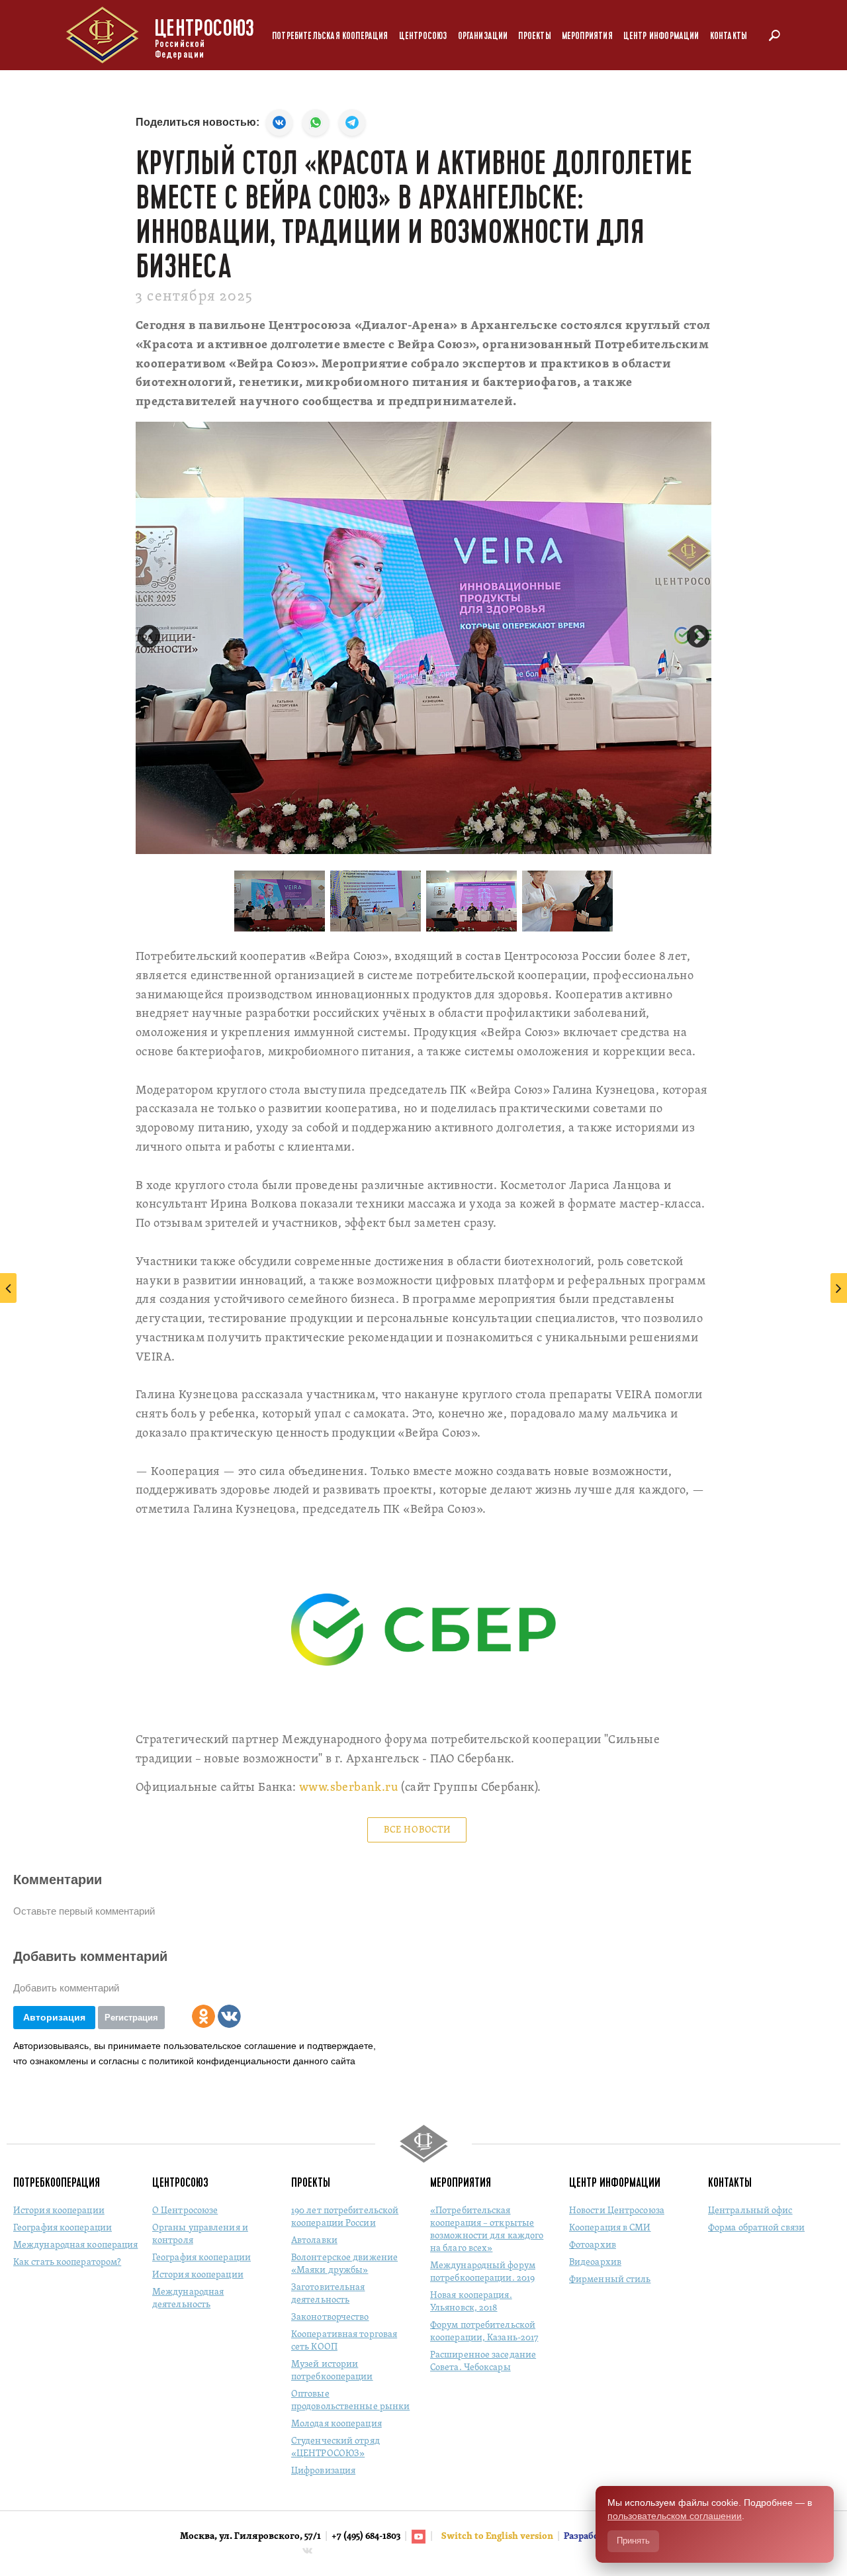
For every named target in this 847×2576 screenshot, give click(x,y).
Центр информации (661, 36)
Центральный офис (750, 2211)
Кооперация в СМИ (610, 2228)
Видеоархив (595, 2263)
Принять (633, 2541)
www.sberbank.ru (348, 1788)
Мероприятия (587, 36)
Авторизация (54, 2017)
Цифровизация (323, 2471)
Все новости (418, 1830)
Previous (149, 638)
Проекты (534, 36)
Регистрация (131, 2018)
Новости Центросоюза (617, 2211)
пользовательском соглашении (675, 2516)
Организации (483, 36)
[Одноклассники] (203, 2016)
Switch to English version (498, 2537)
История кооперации (59, 2211)
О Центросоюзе (185, 2211)
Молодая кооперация (336, 2424)
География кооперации (63, 2228)
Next (698, 638)
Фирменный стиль (610, 2280)
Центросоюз (423, 36)
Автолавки (314, 2241)
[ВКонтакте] (229, 2016)
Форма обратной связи (756, 2228)
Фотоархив (593, 2245)
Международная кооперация (75, 2245)
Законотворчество (330, 2317)
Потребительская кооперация (330, 36)
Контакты (729, 36)
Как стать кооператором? (67, 2263)
